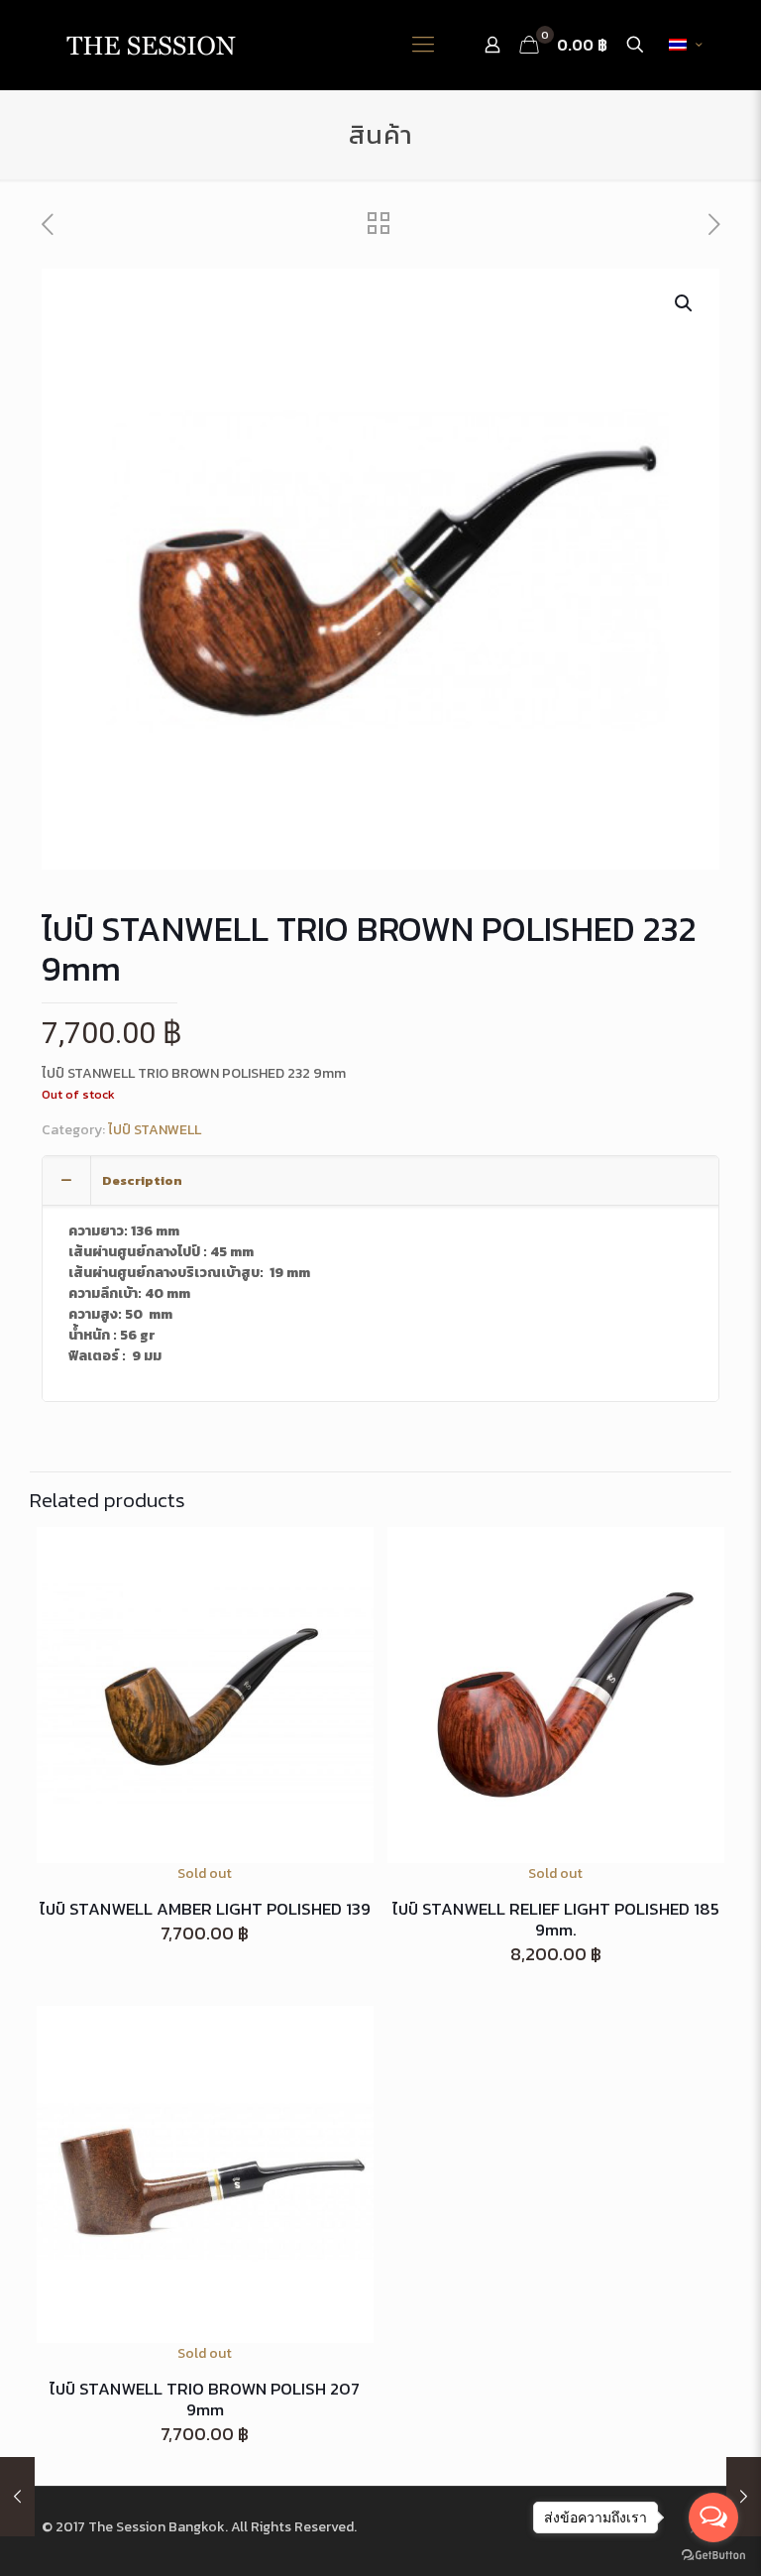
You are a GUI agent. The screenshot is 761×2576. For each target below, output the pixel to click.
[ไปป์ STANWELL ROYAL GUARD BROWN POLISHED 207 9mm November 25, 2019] (17, 2497)
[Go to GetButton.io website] (713, 2556)
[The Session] (151, 45)
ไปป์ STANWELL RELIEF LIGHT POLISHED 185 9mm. (556, 1919)
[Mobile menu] (423, 45)
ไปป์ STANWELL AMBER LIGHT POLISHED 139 (205, 1909)
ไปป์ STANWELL (155, 1130)
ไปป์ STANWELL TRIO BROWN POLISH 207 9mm (205, 2399)
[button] (685, 303)
